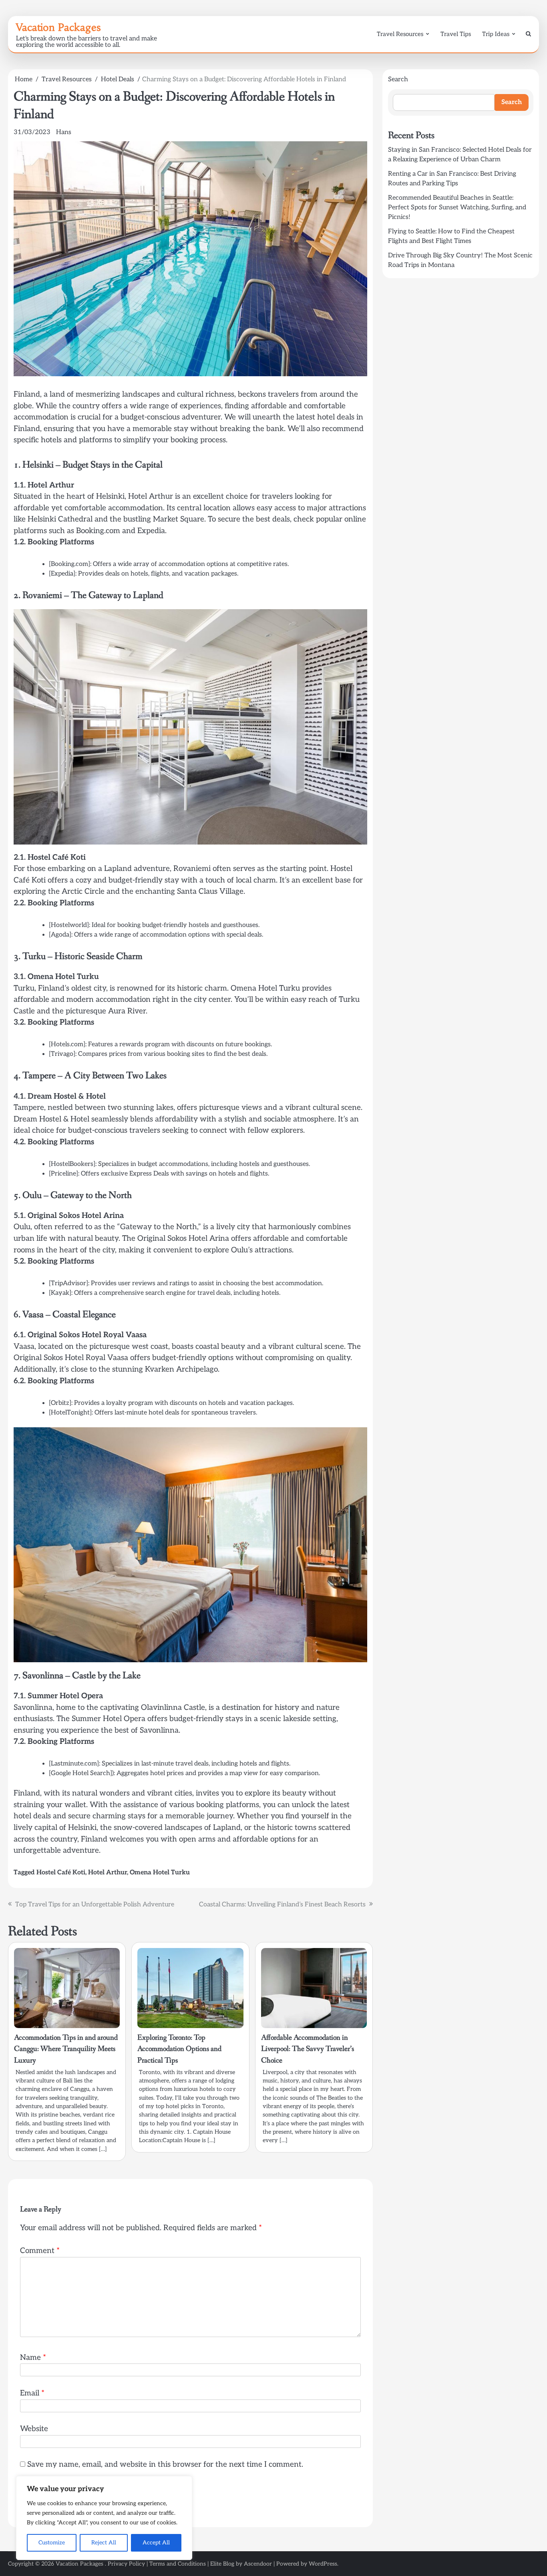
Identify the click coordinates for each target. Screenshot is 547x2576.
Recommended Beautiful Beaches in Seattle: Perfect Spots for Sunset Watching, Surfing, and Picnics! (457, 208)
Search (398, 79)
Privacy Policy (126, 2564)
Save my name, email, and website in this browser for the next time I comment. (165, 2465)
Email (32, 2393)
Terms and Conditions (178, 2564)
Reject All (104, 2543)
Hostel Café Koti (61, 1873)
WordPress (323, 2564)
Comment (40, 2251)
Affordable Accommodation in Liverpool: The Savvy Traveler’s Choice (308, 2049)
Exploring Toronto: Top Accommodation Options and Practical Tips (179, 2049)
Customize (52, 2543)
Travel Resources (400, 34)
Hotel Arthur (108, 1873)
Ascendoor (258, 2564)
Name (33, 2358)
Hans (64, 132)
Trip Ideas (496, 34)
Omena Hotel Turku (160, 1873)
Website (34, 2429)
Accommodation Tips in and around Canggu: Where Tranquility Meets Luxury (66, 2049)
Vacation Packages (58, 27)
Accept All (156, 2543)
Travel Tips (456, 34)
